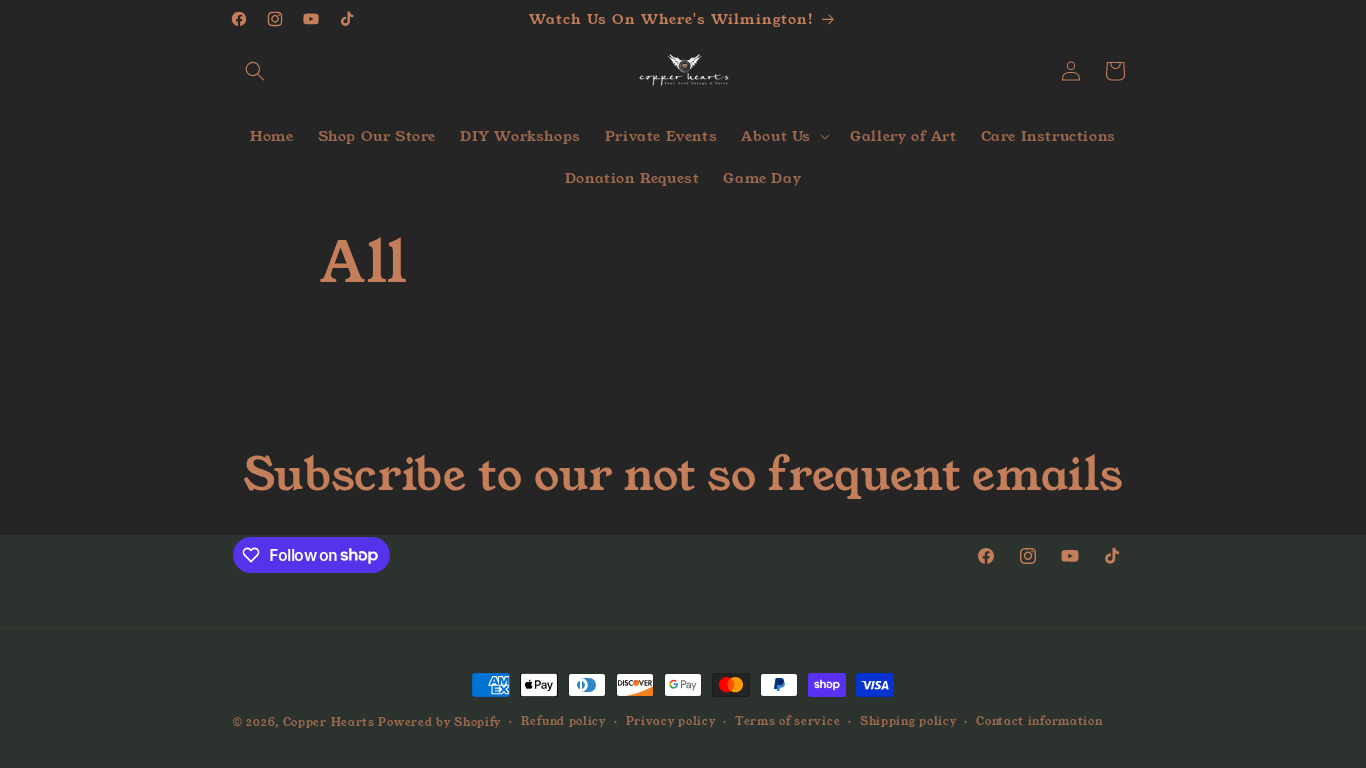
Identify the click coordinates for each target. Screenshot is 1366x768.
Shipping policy (908, 721)
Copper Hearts (329, 722)
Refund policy (563, 721)
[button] (255, 71)
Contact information (1039, 721)
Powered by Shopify (439, 722)
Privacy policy (671, 721)
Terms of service (787, 721)
